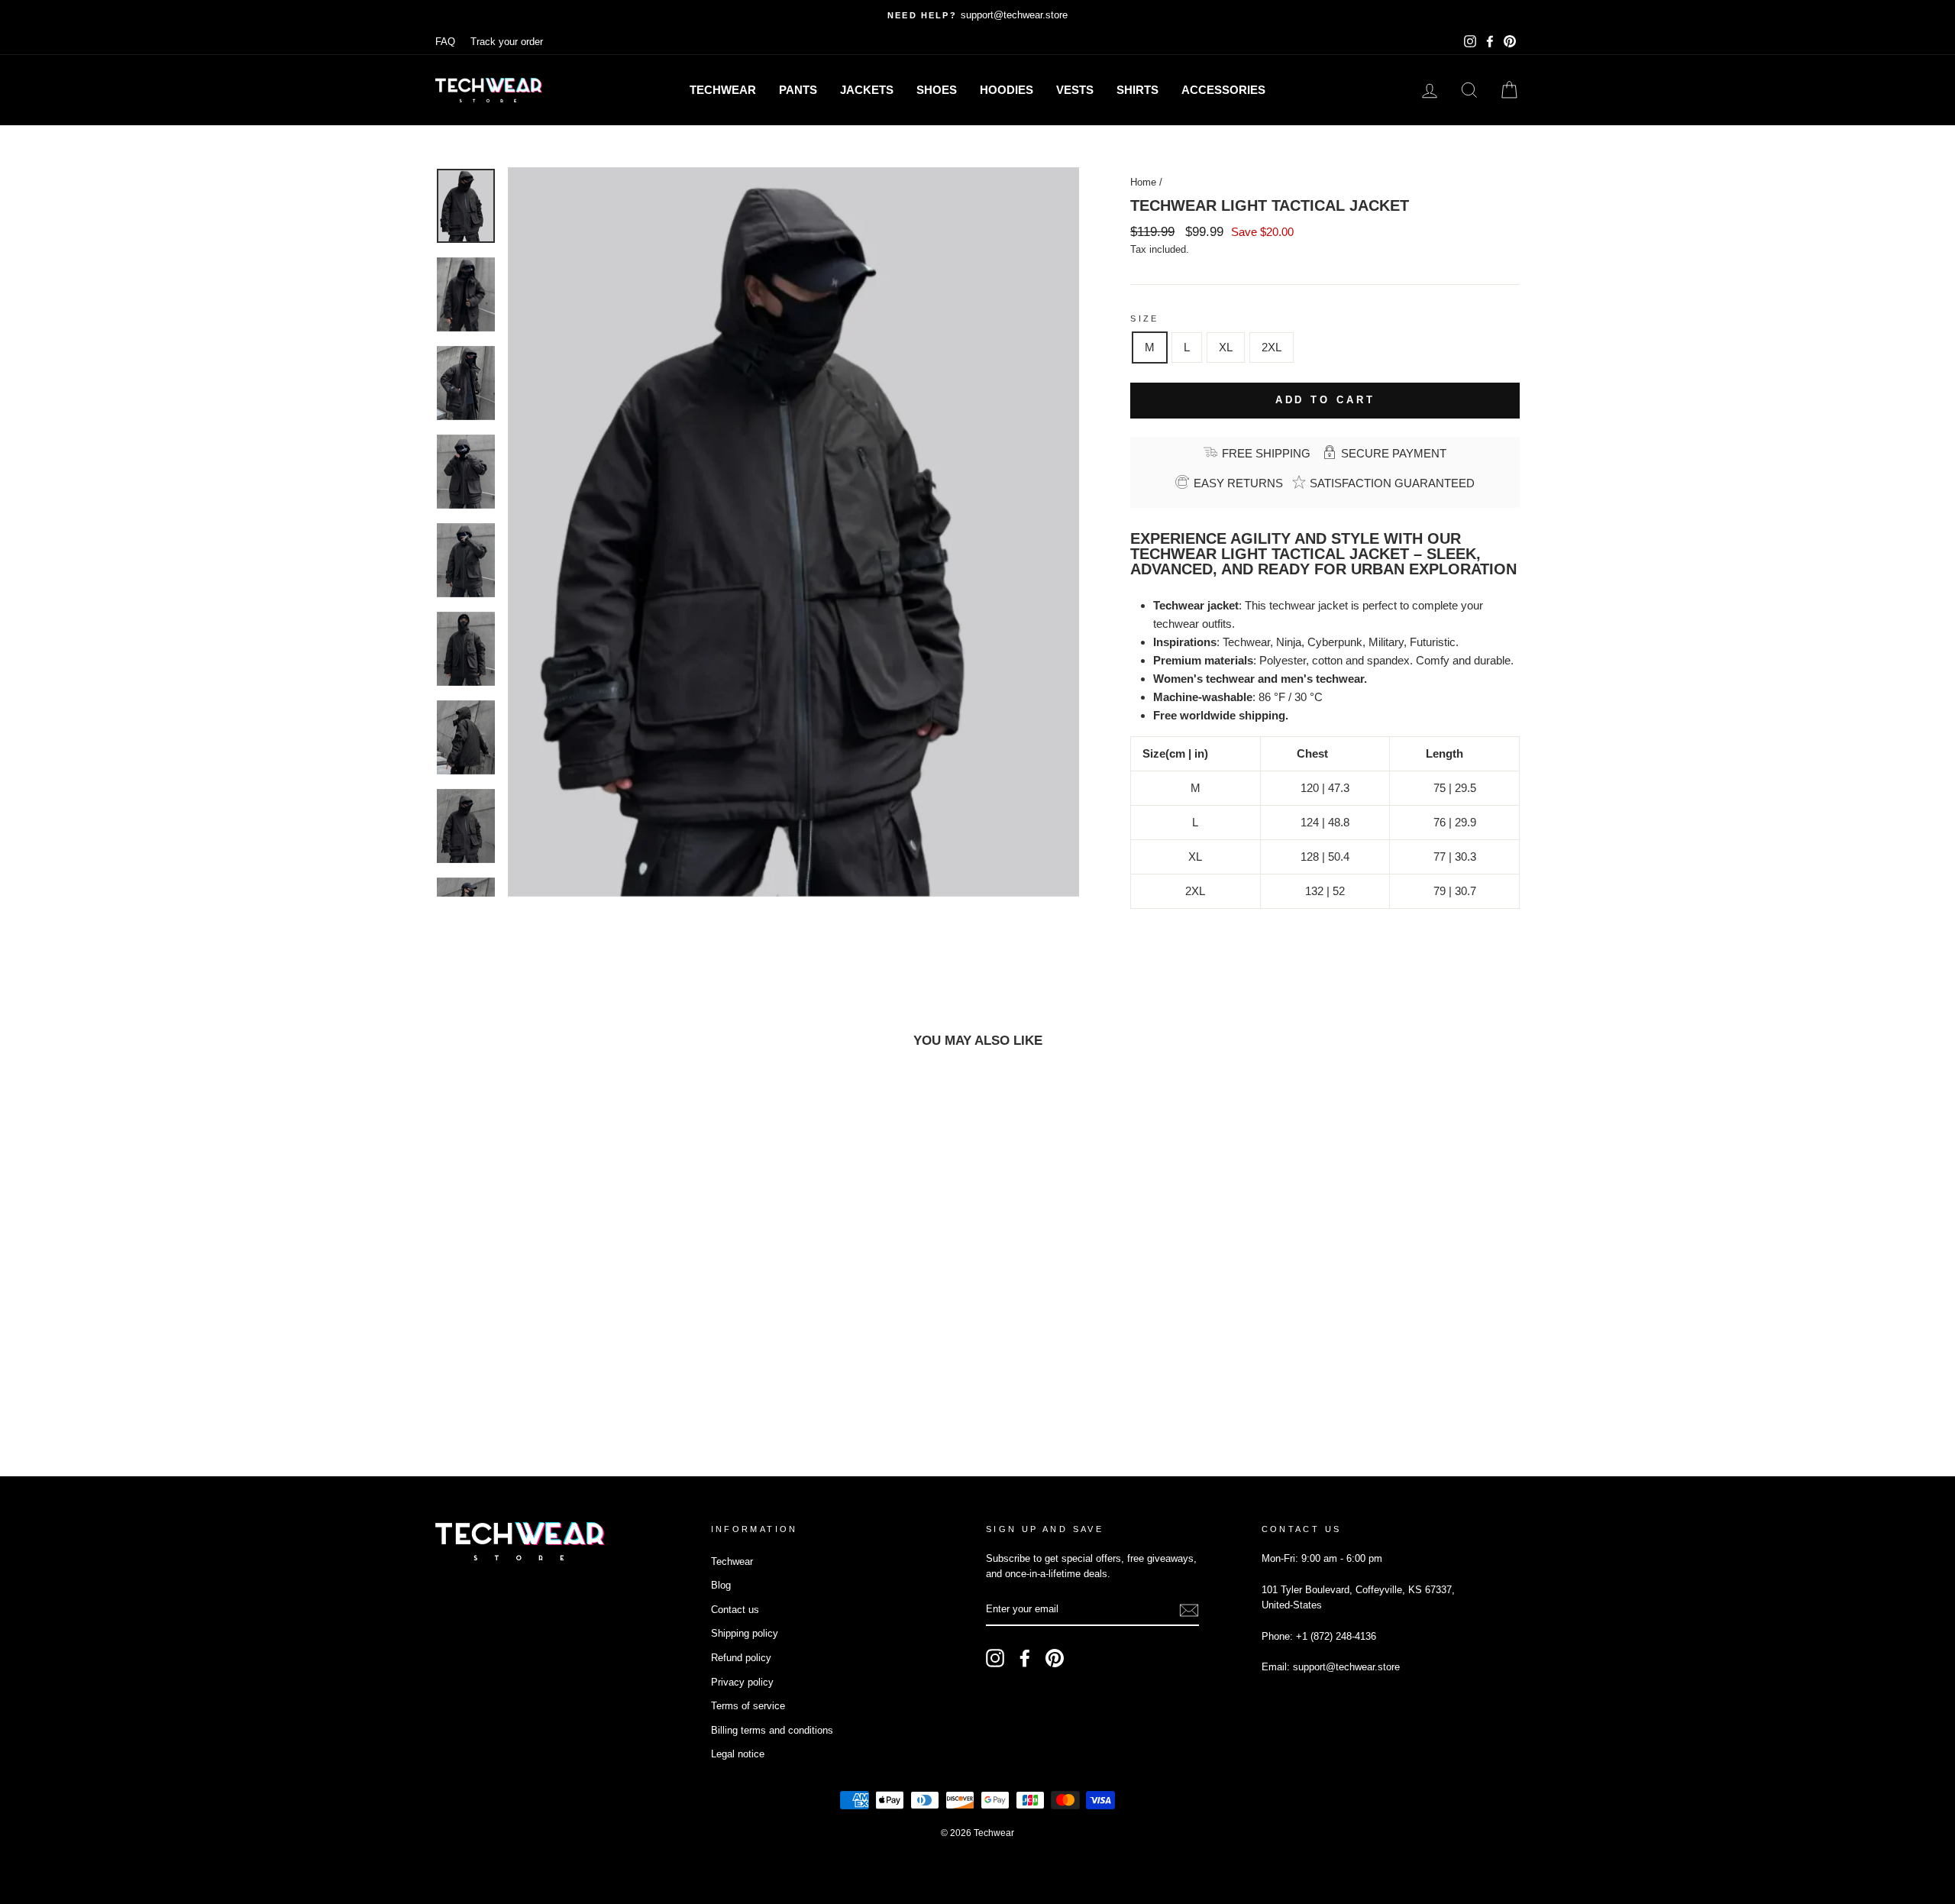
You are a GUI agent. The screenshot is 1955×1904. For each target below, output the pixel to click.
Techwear (723, 90)
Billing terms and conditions (772, 1730)
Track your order (507, 42)
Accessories (1223, 90)
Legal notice (738, 1754)
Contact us (735, 1610)
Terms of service (748, 1706)
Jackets (867, 90)
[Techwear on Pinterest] (1055, 1658)
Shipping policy (745, 1633)
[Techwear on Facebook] (1025, 1658)
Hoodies (1007, 90)
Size (1145, 318)
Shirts (1137, 90)
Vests (1075, 90)
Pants (798, 90)
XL (1226, 347)
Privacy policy (742, 1682)
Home (1143, 182)
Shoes (937, 90)
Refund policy (741, 1658)
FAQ (445, 42)
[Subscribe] (1189, 1610)
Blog (721, 1585)
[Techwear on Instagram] (995, 1658)
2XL (1272, 347)
